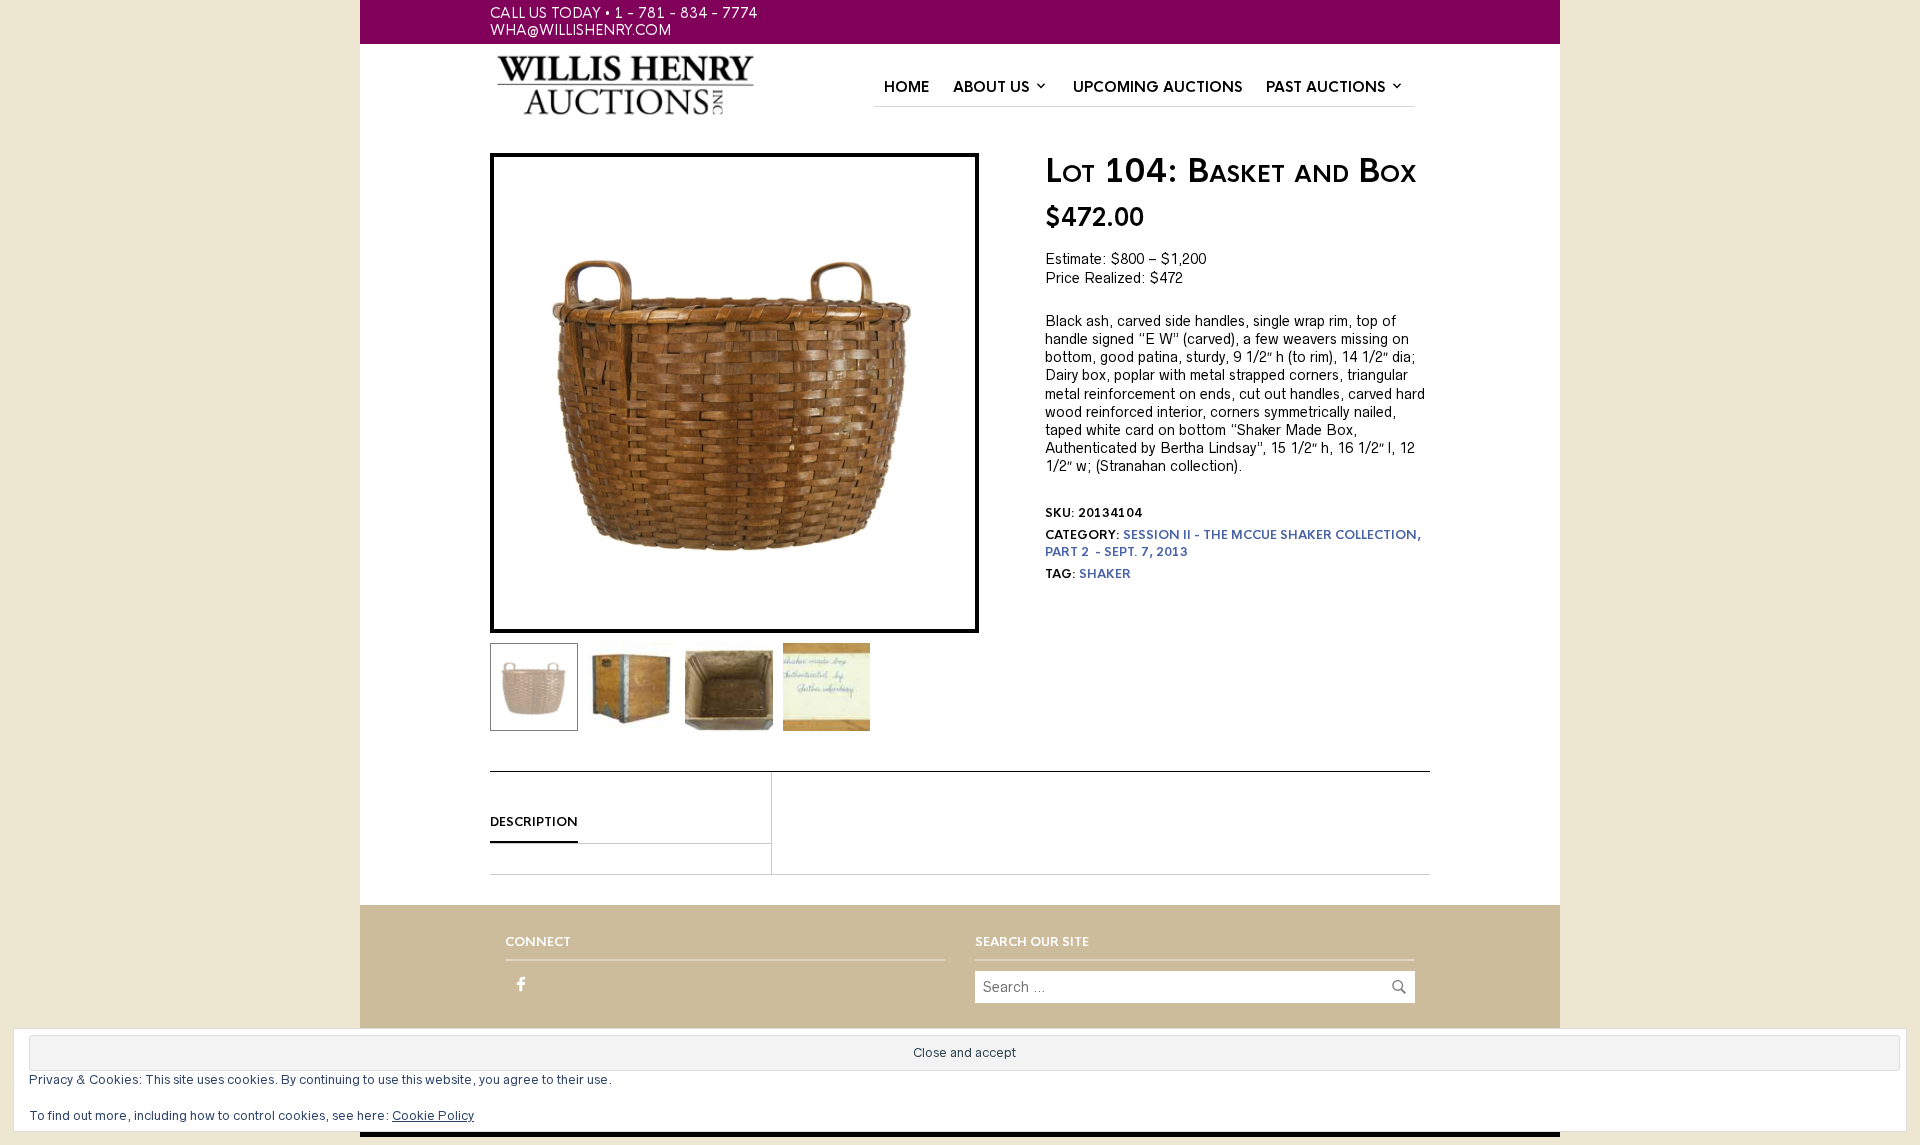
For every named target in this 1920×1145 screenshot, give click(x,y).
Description (534, 822)
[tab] (630, 823)
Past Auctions (1325, 87)
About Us (991, 87)
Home (906, 87)
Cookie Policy (433, 1115)
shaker (1105, 574)
